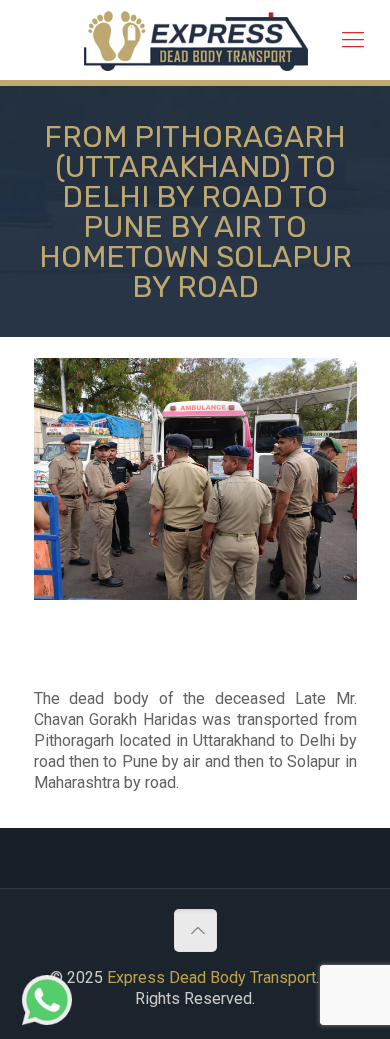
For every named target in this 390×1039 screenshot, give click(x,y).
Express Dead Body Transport (211, 977)
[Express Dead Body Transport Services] (196, 40)
